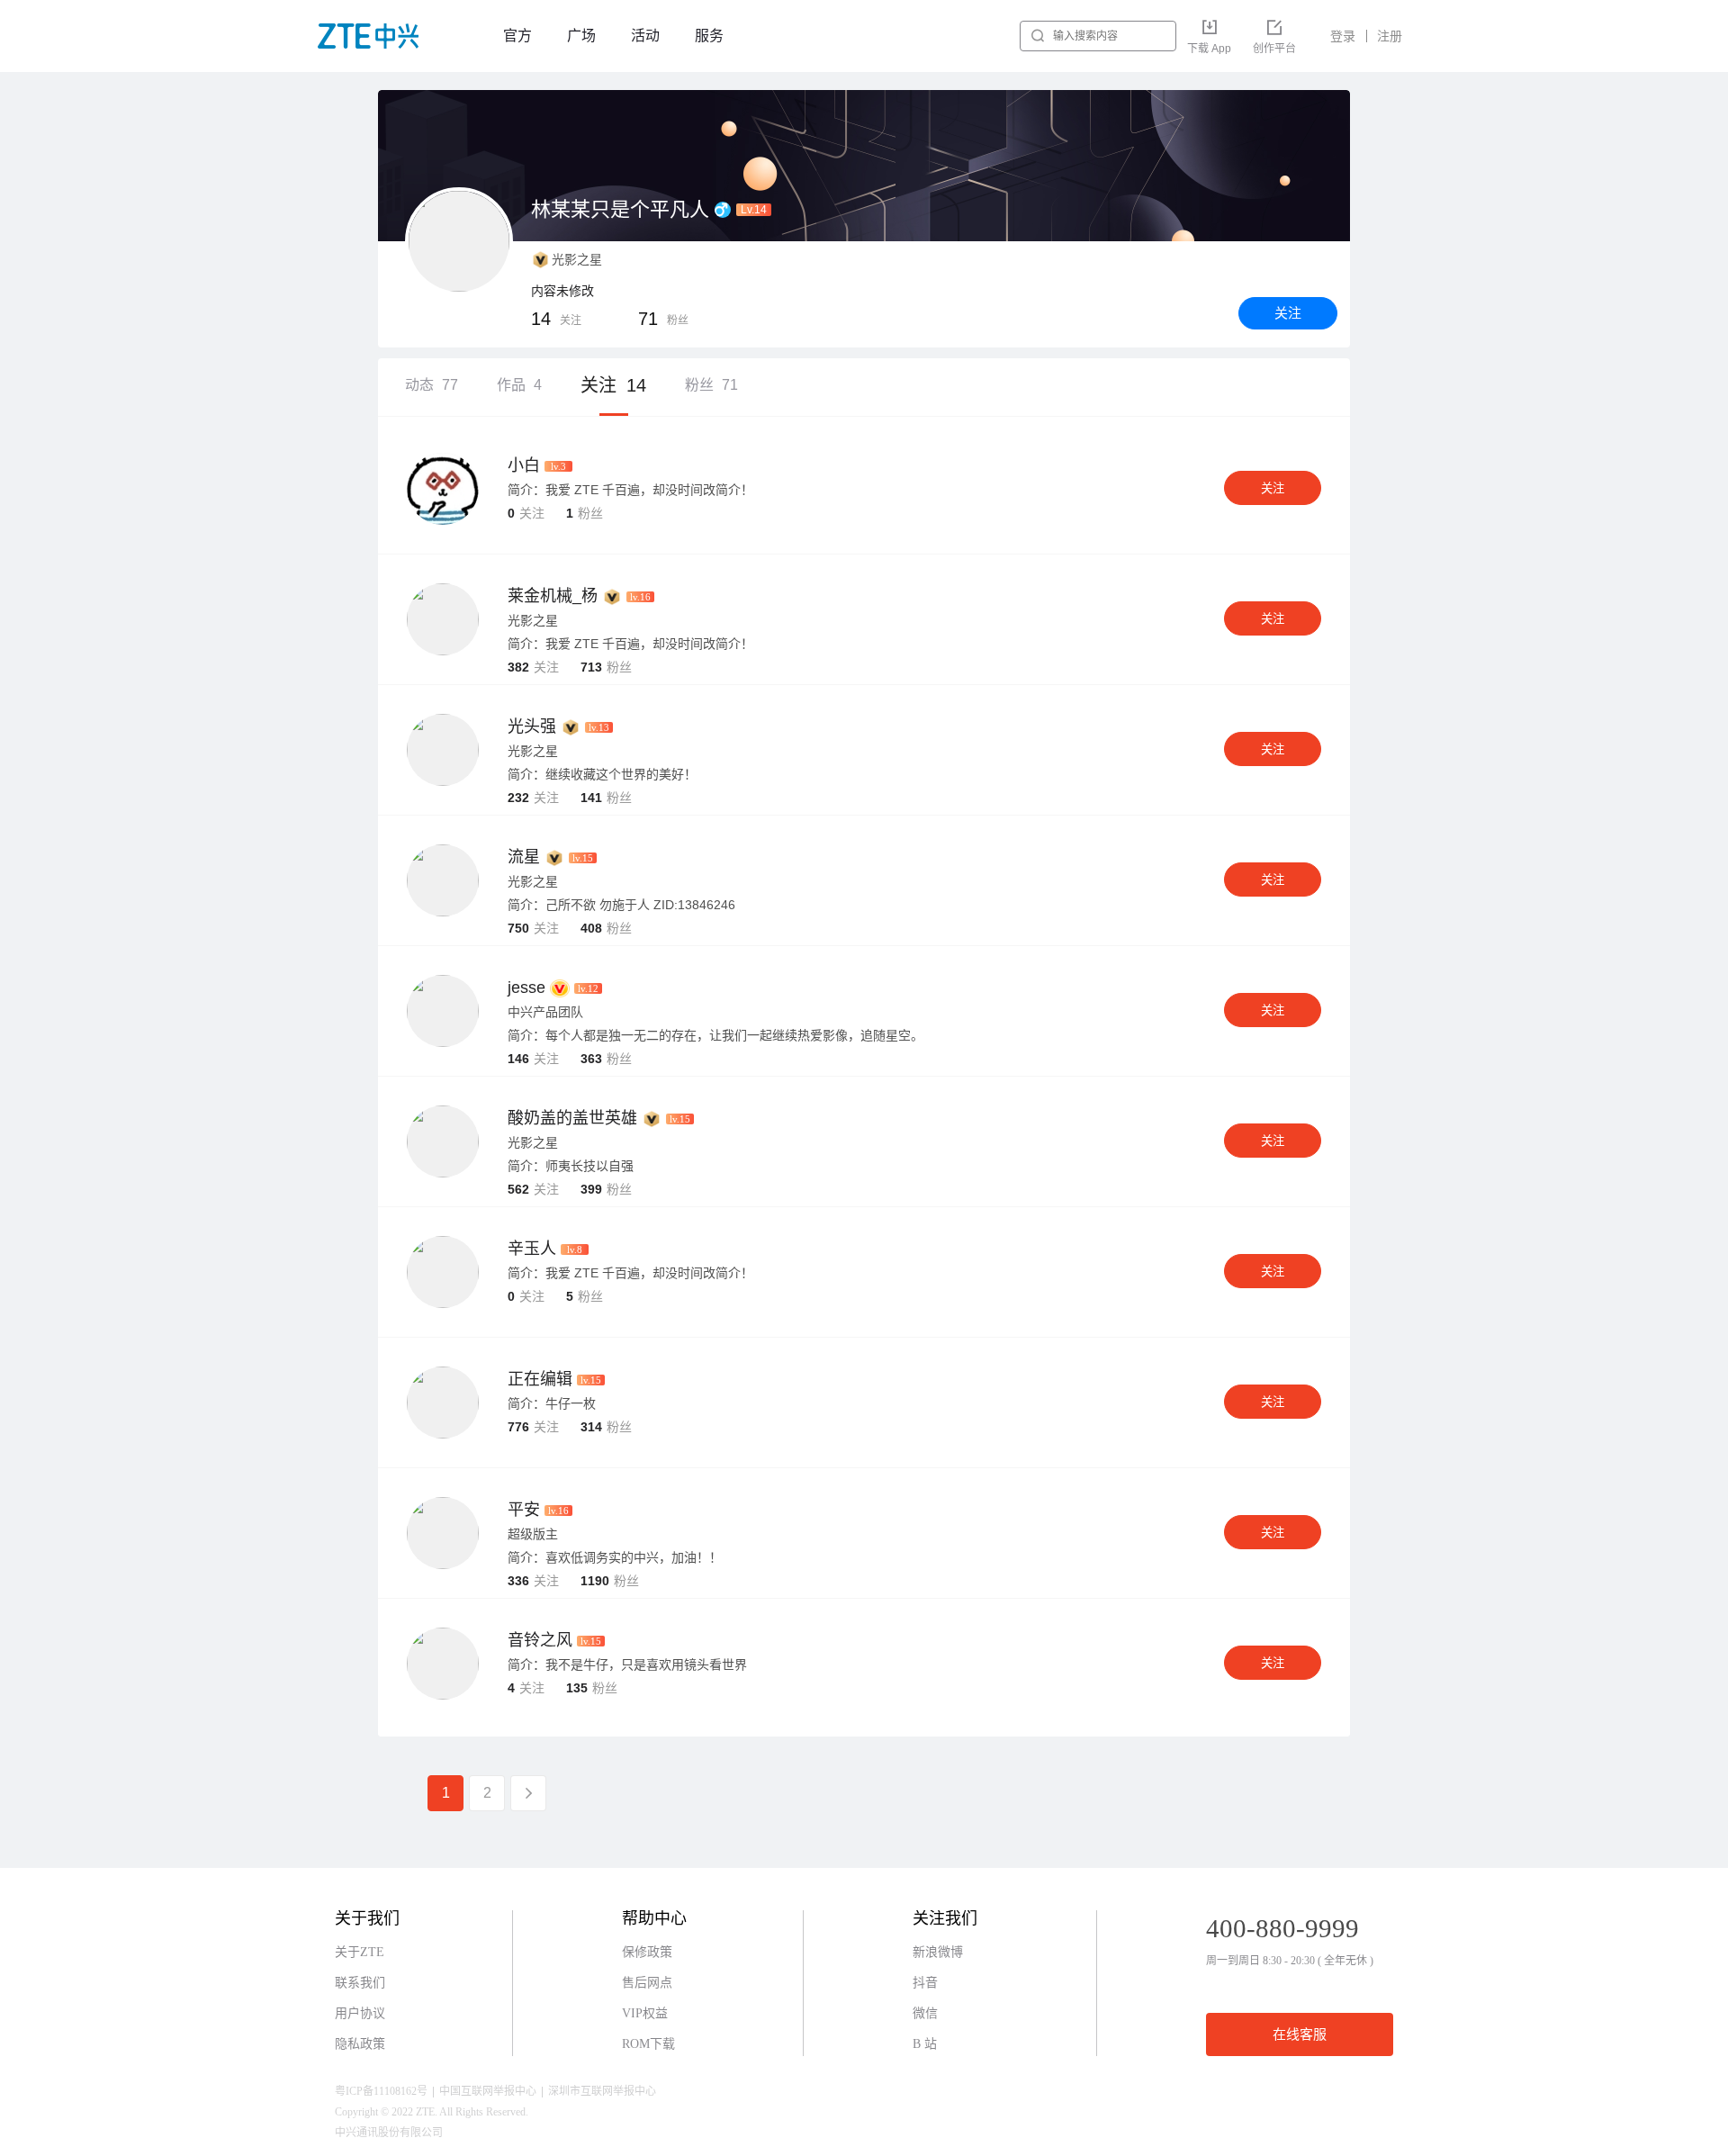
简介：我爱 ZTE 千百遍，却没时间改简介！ (630, 490)
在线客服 (1300, 2034)
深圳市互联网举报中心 (602, 2091)
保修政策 (647, 1952)
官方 (517, 36)
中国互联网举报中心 (488, 2091)
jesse (526, 988)
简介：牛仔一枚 (552, 1403)
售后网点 (647, 1983)
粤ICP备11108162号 (381, 2091)
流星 (524, 857)
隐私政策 (360, 2044)
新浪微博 (938, 1952)
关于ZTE (360, 1952)
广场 (581, 36)
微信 (925, 2013)
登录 (1343, 36)
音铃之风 (540, 1640)
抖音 (925, 1983)
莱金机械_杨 (553, 596)
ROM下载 (648, 2044)
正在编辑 (540, 1379)
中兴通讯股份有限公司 (389, 2133)
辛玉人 (532, 1249)
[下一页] (528, 1793)
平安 (524, 1510)
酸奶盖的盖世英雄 (572, 1118)
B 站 (925, 2044)
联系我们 (360, 1983)
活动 (645, 36)
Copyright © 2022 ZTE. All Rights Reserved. (432, 2112)
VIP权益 (645, 2013)
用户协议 (360, 2013)
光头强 (532, 726)
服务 (709, 36)
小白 (524, 465)
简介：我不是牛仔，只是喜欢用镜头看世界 (627, 1664)
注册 (1390, 36)
